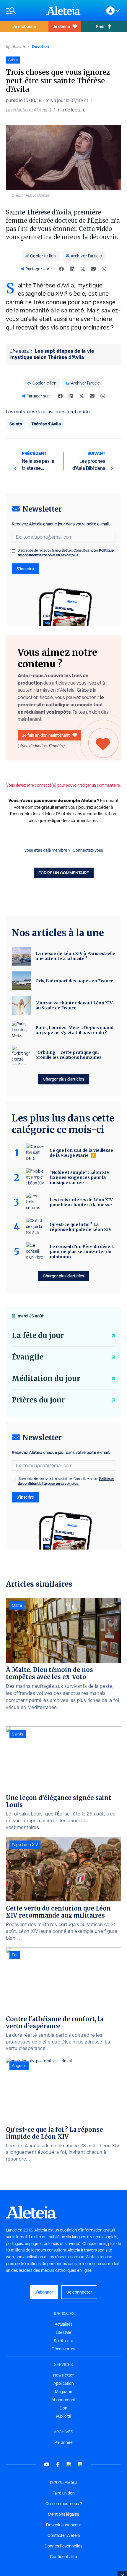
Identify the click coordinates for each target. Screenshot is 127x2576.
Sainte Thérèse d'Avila (46, 285)
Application (64, 2383)
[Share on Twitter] (83, 269)
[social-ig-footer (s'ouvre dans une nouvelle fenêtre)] (80, 2464)
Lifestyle (64, 2332)
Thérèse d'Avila (46, 424)
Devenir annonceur (63, 2525)
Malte (17, 1605)
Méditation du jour (46, 1378)
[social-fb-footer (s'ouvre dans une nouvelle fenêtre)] (58, 2464)
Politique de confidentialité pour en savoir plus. (66, 553)
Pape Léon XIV (25, 1845)
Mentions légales (63, 2514)
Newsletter (63, 2375)
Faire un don (64, 2493)
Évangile (28, 1357)
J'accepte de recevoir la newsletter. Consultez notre (66, 553)
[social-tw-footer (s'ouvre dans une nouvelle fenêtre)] (69, 2464)
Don (63, 2408)
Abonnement (63, 2400)
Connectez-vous (88, 850)
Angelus (19, 2066)
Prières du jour (38, 1400)
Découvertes (63, 2349)
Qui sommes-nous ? (64, 2504)
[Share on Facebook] (61, 269)
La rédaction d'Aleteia (27, 110)
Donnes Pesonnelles (63, 2546)
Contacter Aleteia (64, 2535)
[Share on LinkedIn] (72, 269)
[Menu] (23, 11)
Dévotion (40, 46)
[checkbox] (14, 551)
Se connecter (79, 2292)
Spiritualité (15, 46)
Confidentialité (63, 2557)
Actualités (64, 2324)
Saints (16, 424)
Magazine (64, 2392)
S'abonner (44, 2292)
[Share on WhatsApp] (104, 269)
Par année (63, 2442)
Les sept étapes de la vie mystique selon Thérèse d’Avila (52, 354)
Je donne (61, 26)
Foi (15, 1955)
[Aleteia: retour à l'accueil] (63, 11)
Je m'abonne (24, 26)
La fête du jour (38, 1336)
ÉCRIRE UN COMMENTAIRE (64, 873)
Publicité (63, 2416)
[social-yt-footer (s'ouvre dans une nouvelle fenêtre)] (47, 2464)
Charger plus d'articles (63, 1079)
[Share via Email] (93, 269)
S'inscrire (25, 569)
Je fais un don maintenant (46, 735)
